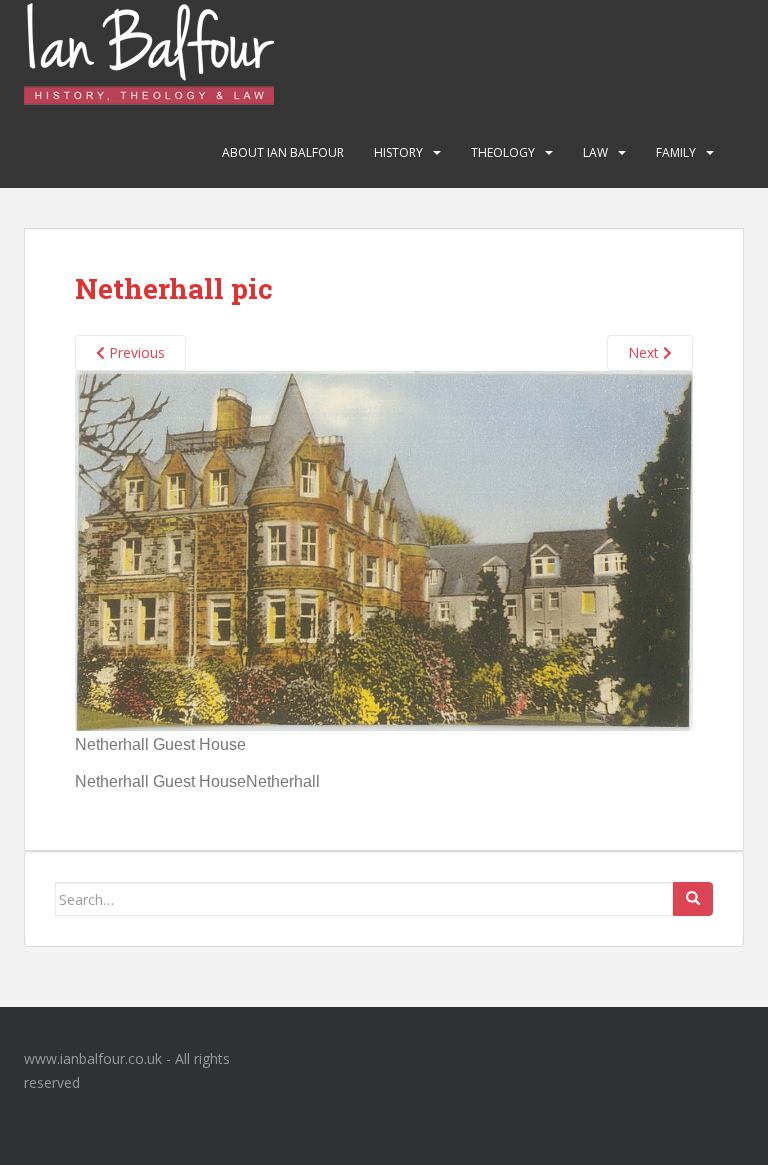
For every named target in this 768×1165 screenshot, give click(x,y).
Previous (135, 352)
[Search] (693, 899)
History (398, 152)
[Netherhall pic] (384, 549)
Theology (503, 152)
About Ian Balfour (283, 152)
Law (595, 152)
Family (676, 152)
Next (645, 352)
